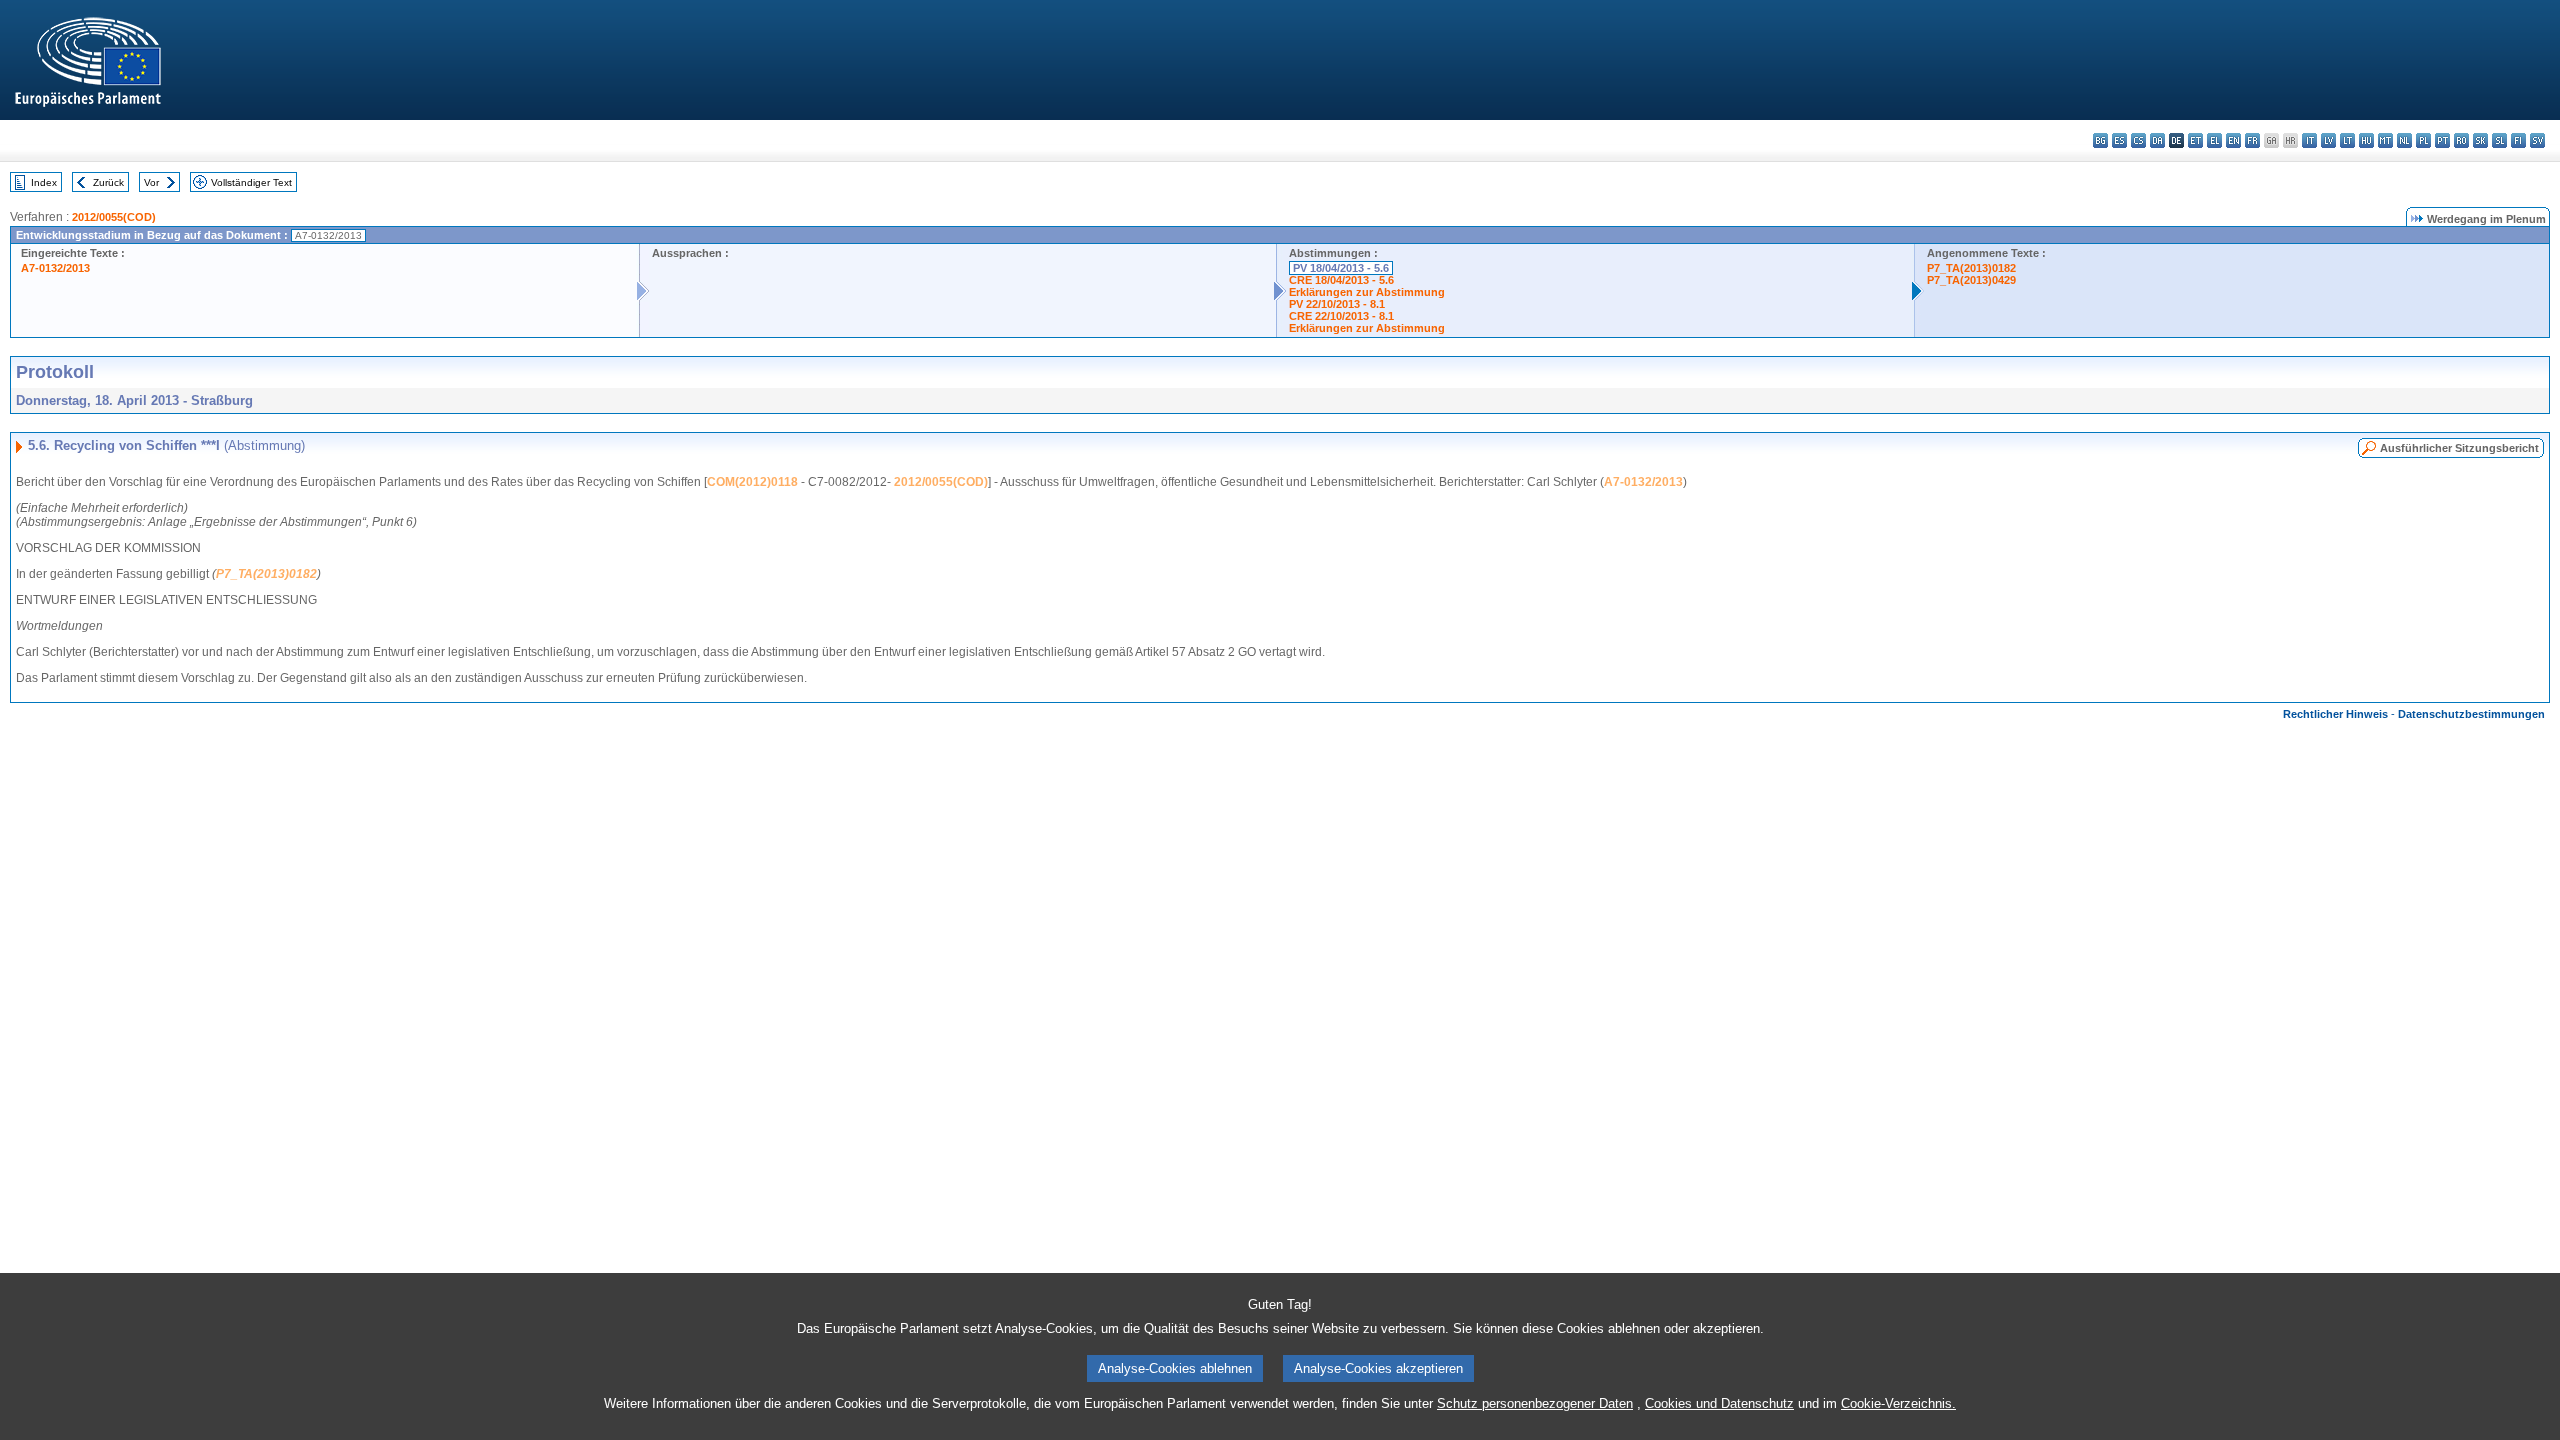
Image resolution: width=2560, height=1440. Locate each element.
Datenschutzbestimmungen (2471, 714)
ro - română (2461, 140)
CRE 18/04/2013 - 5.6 (1341, 280)
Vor (151, 182)
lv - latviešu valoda (2328, 140)
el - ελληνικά (2214, 140)
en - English (2233, 140)
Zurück (108, 182)
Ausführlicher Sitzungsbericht (2459, 448)
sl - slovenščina (2499, 140)
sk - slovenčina (2480, 140)
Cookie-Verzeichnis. (1898, 1403)
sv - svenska (2537, 140)
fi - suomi (2518, 140)
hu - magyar (2366, 140)
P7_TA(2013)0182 (1971, 268)
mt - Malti (2385, 140)
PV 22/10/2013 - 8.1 (1337, 304)
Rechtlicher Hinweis (2335, 714)
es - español (2119, 140)
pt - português (2442, 140)
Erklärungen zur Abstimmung (1367, 292)
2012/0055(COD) (114, 217)
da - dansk (2157, 140)
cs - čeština (2138, 140)
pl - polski (2423, 140)
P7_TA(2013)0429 (1971, 280)
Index (44, 182)
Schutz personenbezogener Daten (1535, 1403)
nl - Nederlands (2404, 140)
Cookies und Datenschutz (1719, 1403)
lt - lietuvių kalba (2347, 140)
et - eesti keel (2195, 140)
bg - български (2100, 140)
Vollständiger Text (251, 182)
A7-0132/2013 (55, 268)
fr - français (2252, 140)
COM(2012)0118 (752, 482)
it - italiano (2309, 140)
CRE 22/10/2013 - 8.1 (1341, 316)
